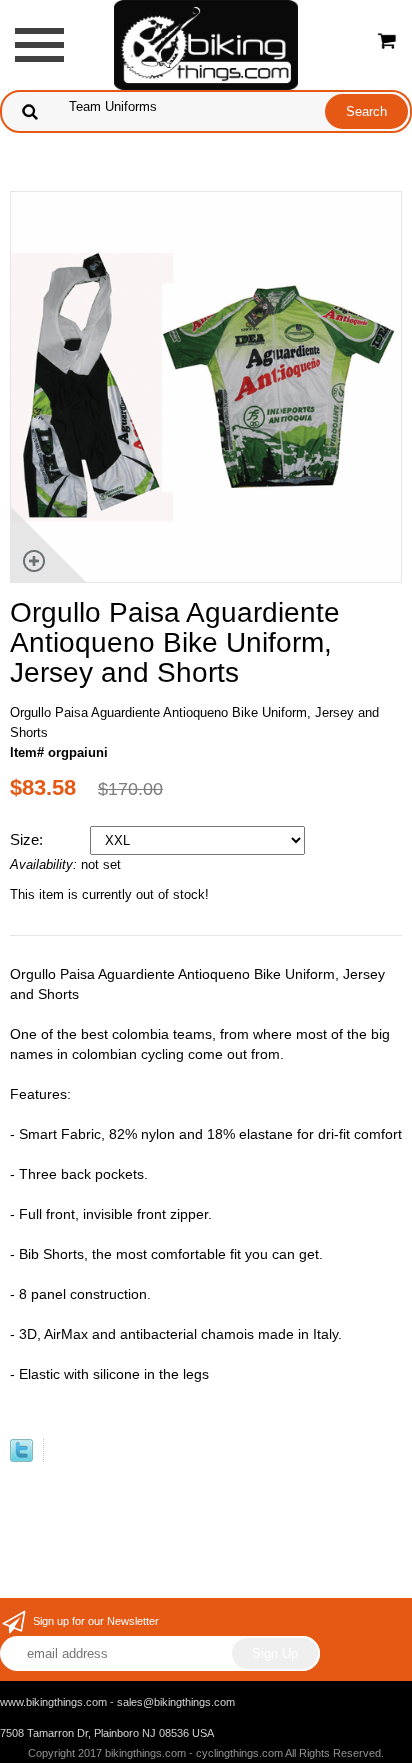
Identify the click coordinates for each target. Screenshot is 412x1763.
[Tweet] (21, 1457)
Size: (28, 839)
